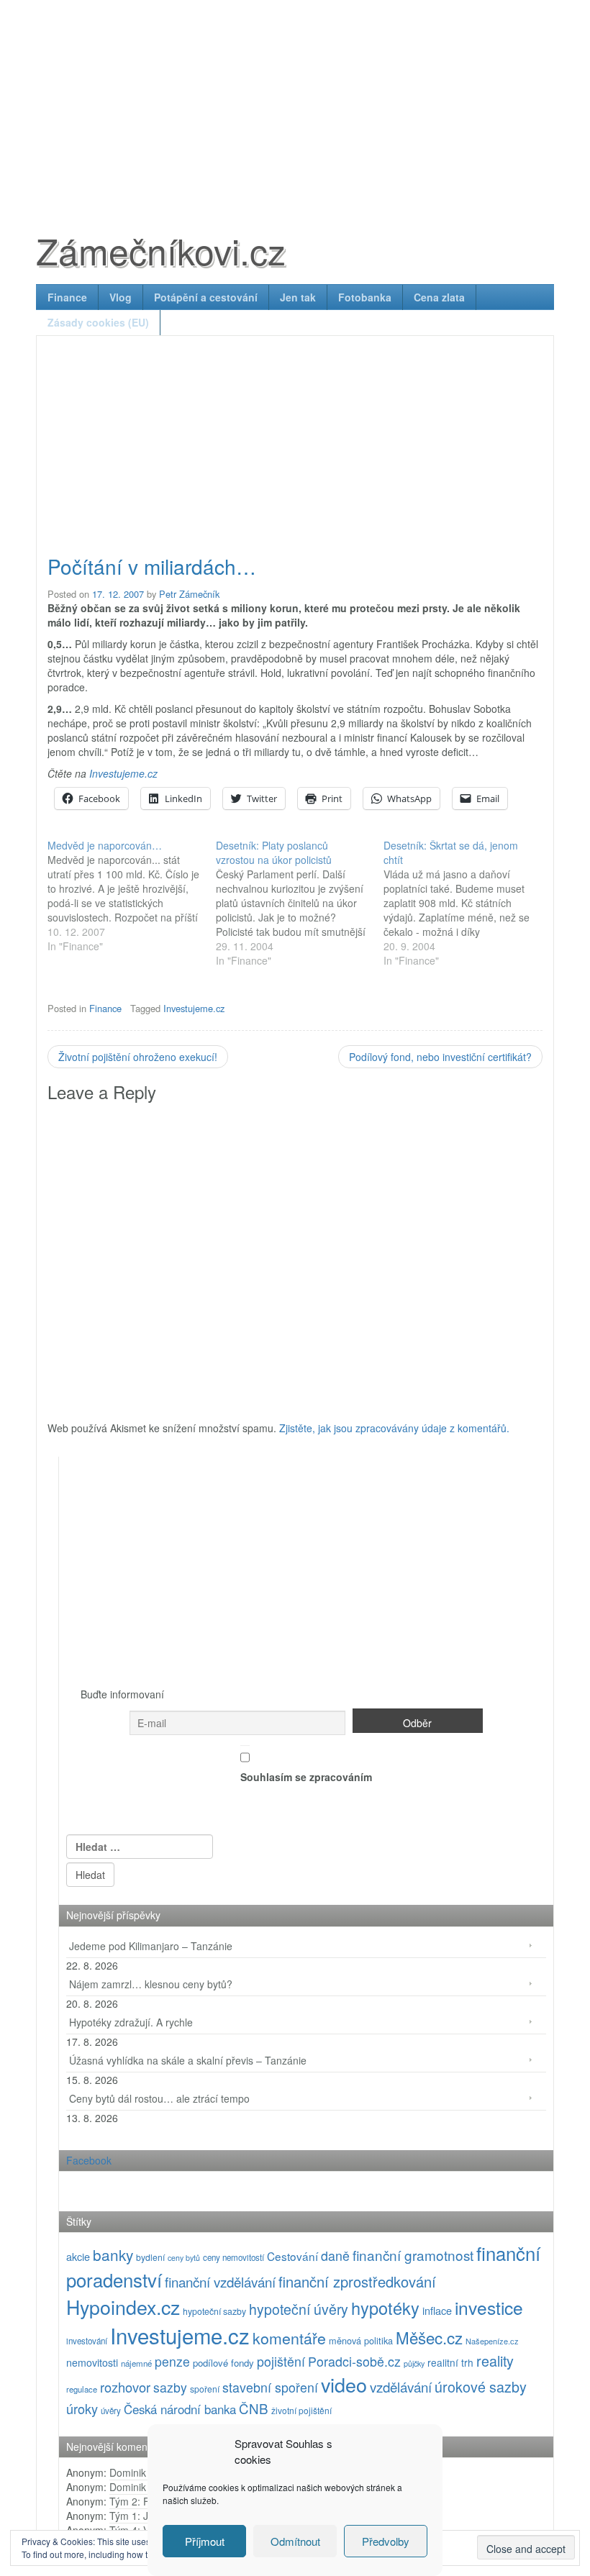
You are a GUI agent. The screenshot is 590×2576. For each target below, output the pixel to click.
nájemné (136, 2363)
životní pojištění (301, 2410)
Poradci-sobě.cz (354, 2361)
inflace (437, 2310)
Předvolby (386, 2541)
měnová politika (361, 2340)
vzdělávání (401, 2386)
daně (335, 2256)
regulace (82, 2389)
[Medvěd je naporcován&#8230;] (132, 896)
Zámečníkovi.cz (161, 250)
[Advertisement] (295, 101)
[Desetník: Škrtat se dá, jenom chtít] (468, 903)
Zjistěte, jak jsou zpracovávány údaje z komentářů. (394, 1428)
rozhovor (125, 2387)
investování (87, 2341)
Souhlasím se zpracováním (306, 1777)
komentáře (289, 2338)
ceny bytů (184, 2258)
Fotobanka (365, 297)
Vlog (121, 297)
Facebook (89, 2160)
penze (172, 2361)
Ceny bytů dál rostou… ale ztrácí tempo (159, 2098)
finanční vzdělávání (220, 2281)
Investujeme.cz (123, 773)
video (344, 2384)
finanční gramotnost (413, 2255)
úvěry (111, 2411)
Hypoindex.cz (123, 2307)
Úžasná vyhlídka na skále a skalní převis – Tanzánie (188, 2060)
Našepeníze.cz (492, 2341)
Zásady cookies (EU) (98, 322)
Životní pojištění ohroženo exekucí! (138, 1057)
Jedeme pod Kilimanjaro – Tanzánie (151, 1946)
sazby (170, 2387)
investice (489, 2307)
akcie (78, 2256)
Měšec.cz (429, 2337)
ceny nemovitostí (233, 2257)
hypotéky (385, 2308)
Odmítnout (295, 2541)
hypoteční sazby (214, 2311)
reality (495, 2361)
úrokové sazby (481, 2386)
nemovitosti (92, 2362)
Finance (67, 297)
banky (113, 2254)
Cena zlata (439, 297)
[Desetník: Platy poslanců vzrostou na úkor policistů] (300, 903)
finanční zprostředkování (357, 2281)
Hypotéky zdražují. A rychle (131, 2022)
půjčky (414, 2363)
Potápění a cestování (206, 297)
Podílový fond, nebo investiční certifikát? (440, 1057)
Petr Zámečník (189, 594)
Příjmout (205, 2541)
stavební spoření (270, 2387)
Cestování (292, 2256)
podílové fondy (223, 2363)
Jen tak (298, 297)
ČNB (254, 2408)
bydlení (150, 2257)
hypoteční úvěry (299, 2309)
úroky (82, 2408)
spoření (205, 2389)
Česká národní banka (180, 2409)
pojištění (281, 2361)
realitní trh (450, 2362)
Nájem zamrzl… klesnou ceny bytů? (151, 1984)
